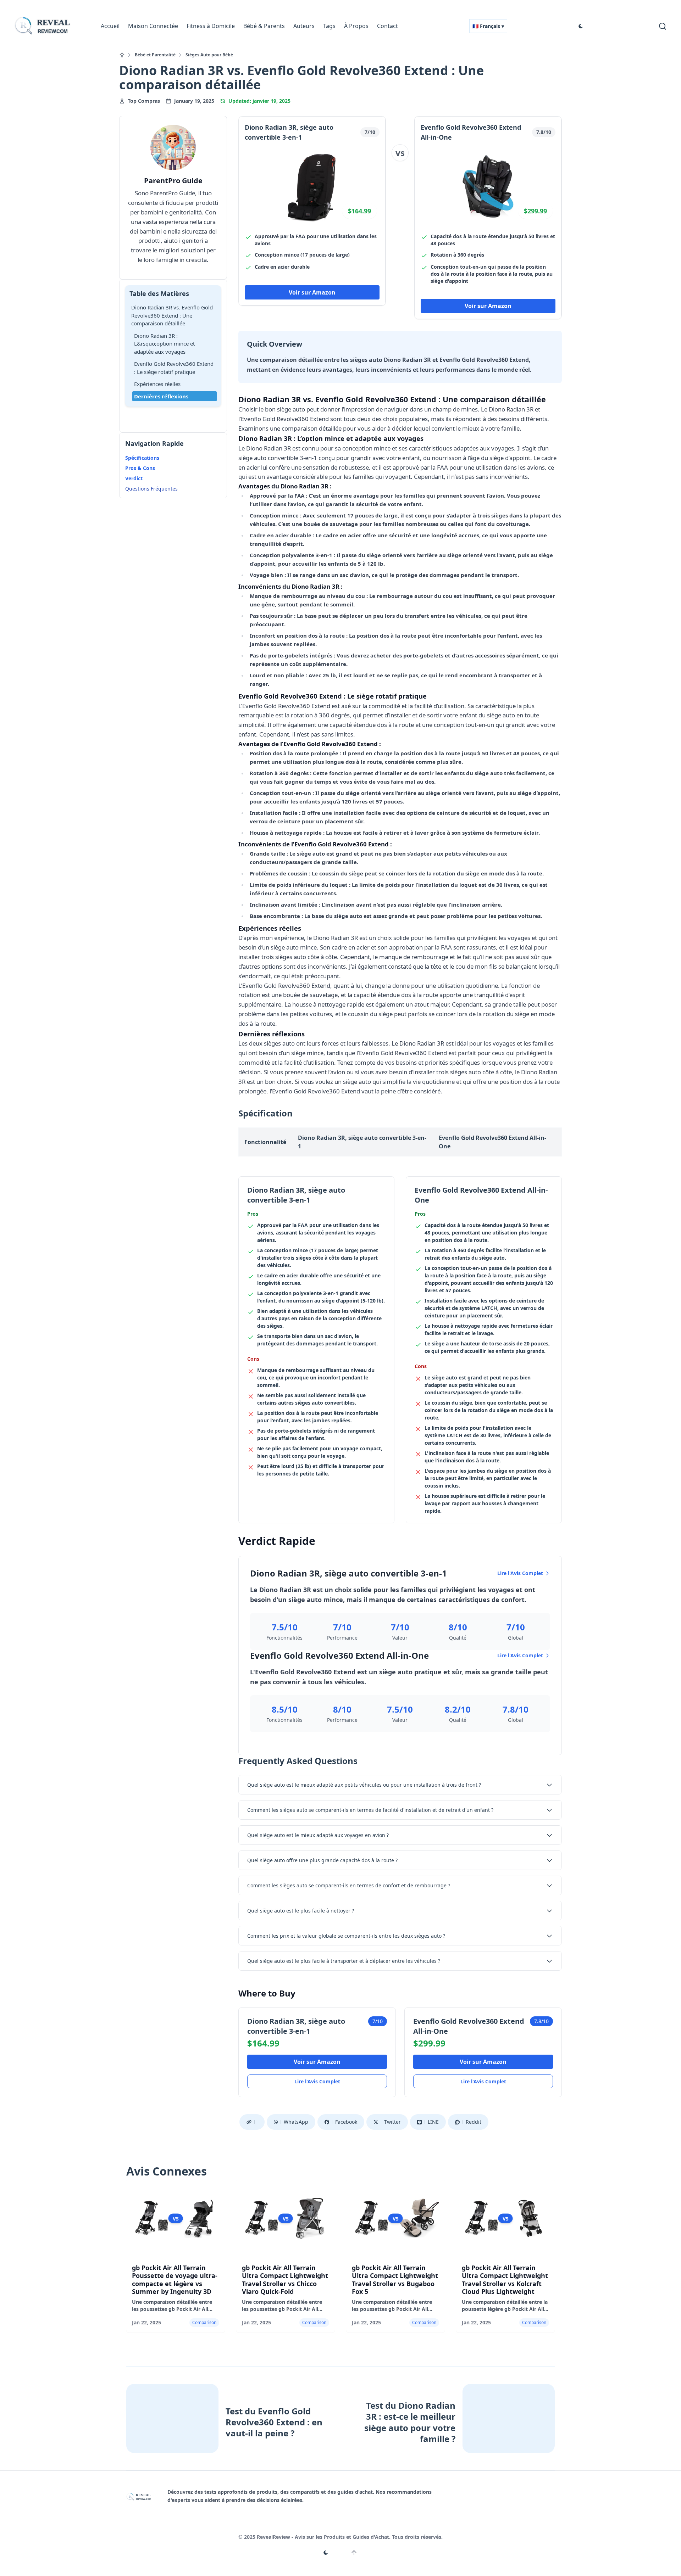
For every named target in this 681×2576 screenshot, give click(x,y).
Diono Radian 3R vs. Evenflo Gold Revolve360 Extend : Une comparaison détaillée (172, 315)
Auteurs (304, 26)
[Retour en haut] (354, 2553)
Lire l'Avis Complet (520, 1573)
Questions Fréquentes (151, 489)
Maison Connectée (153, 26)
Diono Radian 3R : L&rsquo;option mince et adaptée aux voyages (164, 344)
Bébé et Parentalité (155, 55)
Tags (329, 26)
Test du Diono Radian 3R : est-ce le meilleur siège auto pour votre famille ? (410, 2422)
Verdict (134, 478)
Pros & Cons (140, 468)
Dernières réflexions (161, 396)
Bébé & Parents (264, 26)
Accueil (110, 26)
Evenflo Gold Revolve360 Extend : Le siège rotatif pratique (174, 368)
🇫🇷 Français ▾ (488, 26)
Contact (387, 26)
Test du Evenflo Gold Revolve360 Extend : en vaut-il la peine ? (274, 2422)
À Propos (356, 26)
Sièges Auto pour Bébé (209, 55)
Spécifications (142, 458)
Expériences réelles (157, 384)
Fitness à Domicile (211, 26)
